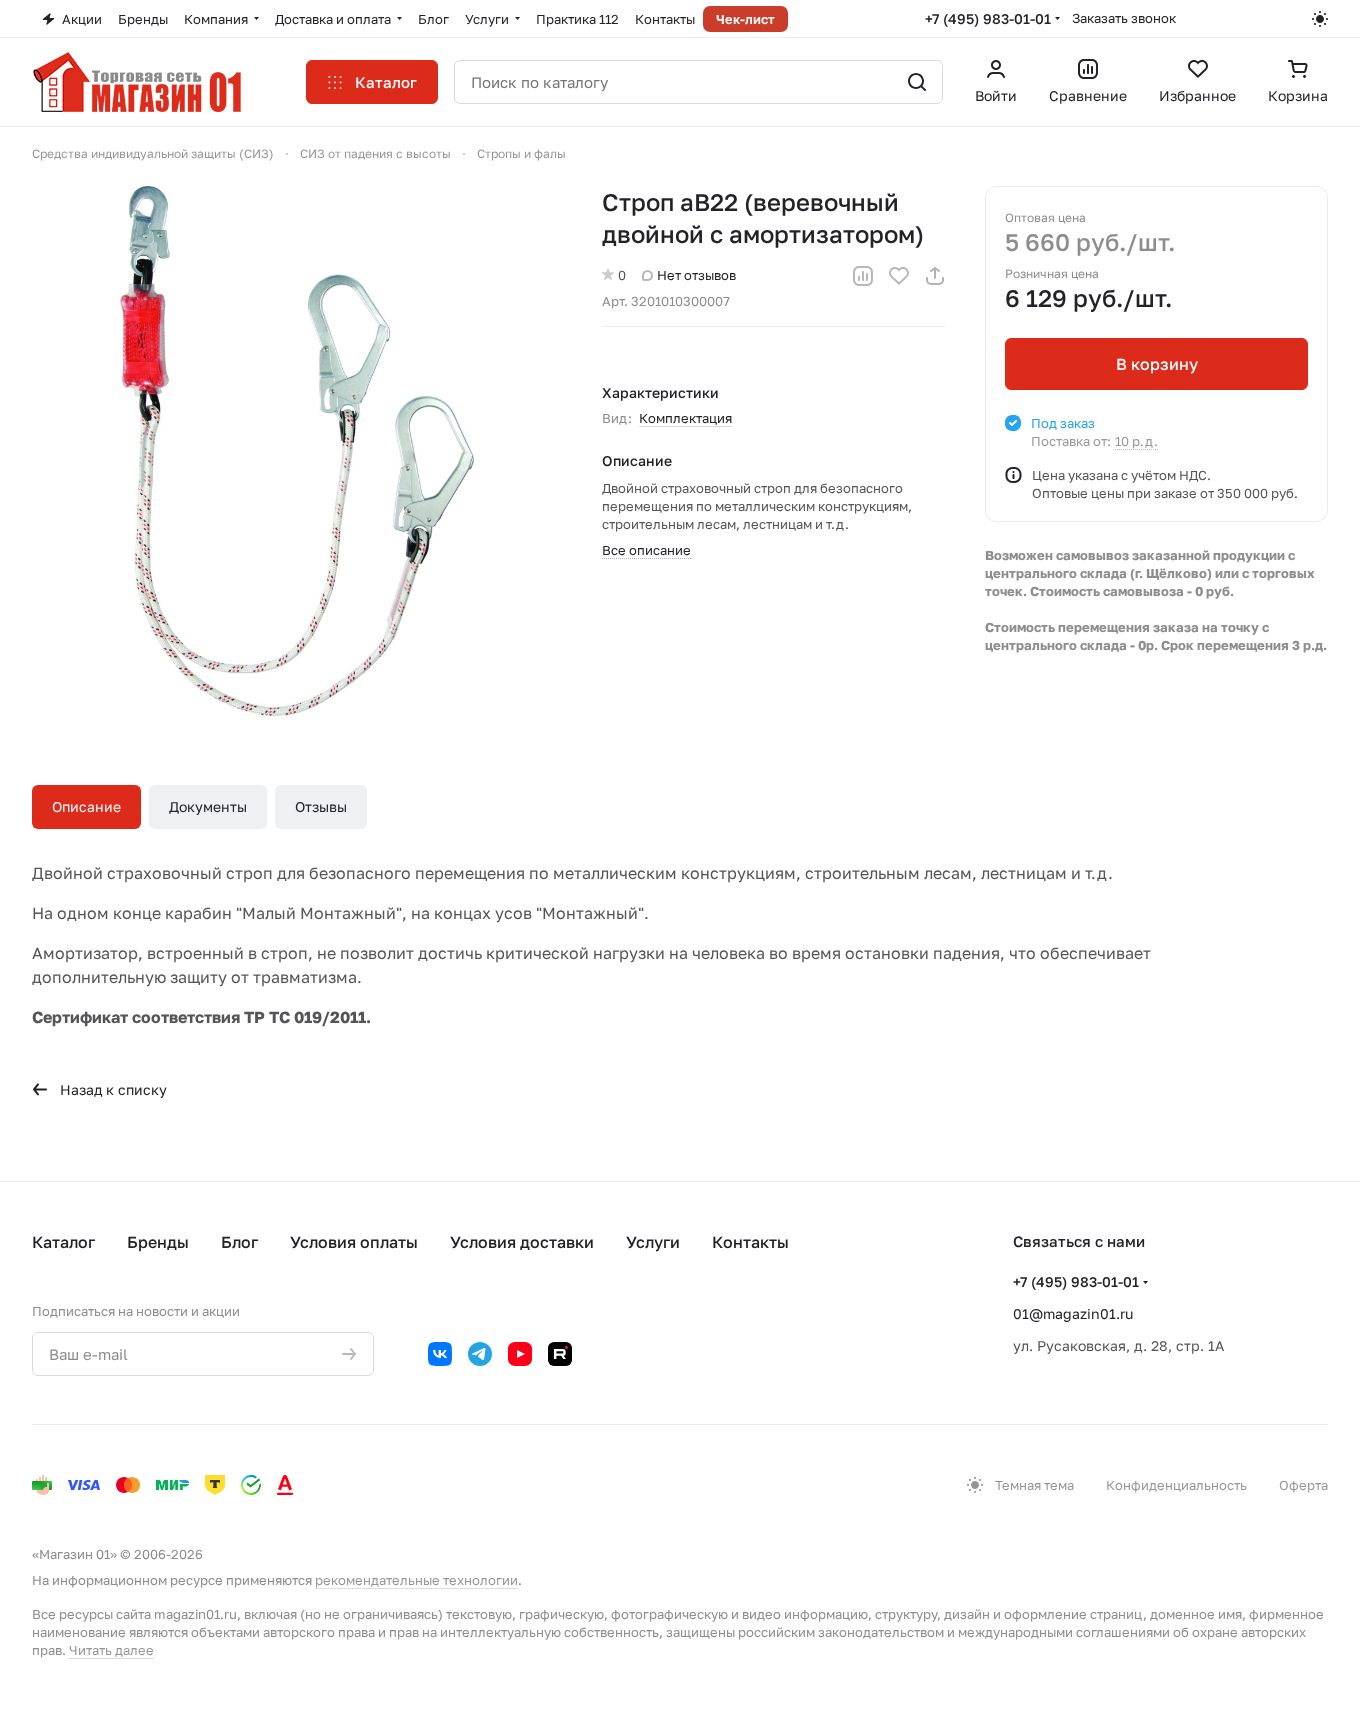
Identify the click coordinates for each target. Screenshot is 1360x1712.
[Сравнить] (863, 276)
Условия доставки (522, 1242)
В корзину (1157, 364)
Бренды (158, 1242)
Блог (239, 1242)
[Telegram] (480, 1354)
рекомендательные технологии (416, 1580)
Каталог (63, 1242)
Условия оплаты (354, 1242)
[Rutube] (560, 1354)
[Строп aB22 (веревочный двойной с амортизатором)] (297, 451)
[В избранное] (899, 276)
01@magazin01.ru (1073, 1313)
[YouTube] (520, 1354)
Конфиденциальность (1176, 1485)
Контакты (750, 1242)
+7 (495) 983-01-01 (988, 18)
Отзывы (321, 806)
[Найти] (917, 82)
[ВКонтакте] (440, 1354)
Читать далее (111, 1650)
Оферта (1303, 1485)
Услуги (653, 1242)
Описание (86, 806)
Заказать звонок (1124, 18)
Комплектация (685, 418)
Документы (208, 806)
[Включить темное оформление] (1320, 19)
